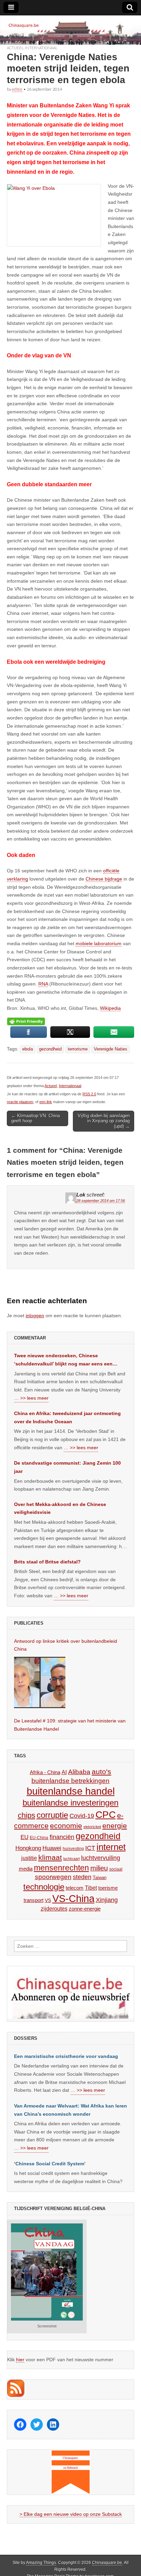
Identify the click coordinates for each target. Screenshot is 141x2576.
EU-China (39, 1838)
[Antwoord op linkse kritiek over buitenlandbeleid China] (40, 1682)
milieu (99, 1868)
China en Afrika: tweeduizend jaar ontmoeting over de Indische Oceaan (67, 1417)
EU (24, 1837)
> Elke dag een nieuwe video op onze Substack (71, 2514)
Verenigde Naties (111, 1049)
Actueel (15, 48)
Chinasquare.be (107, 2563)
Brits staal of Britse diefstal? (47, 1562)
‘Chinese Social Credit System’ (50, 2164)
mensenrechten (61, 1868)
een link (46, 1102)
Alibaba (79, 1772)
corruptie (52, 1815)
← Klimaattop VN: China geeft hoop (36, 1118)
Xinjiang (107, 1900)
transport (34, 1900)
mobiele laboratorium (99, 943)
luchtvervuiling (101, 1858)
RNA (43, 984)
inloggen (35, 1316)
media (26, 1869)
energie (115, 1826)
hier (20, 2360)
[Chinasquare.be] (70, 30)
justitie (29, 1858)
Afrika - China (45, 1772)
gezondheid (50, 1049)
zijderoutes (54, 1908)
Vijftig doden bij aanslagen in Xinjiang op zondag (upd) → (104, 1121)
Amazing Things (41, 2563)
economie (66, 1826)
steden (82, 1877)
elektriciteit (92, 1827)
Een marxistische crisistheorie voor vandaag (66, 2056)
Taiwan (100, 1878)
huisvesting (73, 1848)
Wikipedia (110, 1008)
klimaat (50, 1858)
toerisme (108, 1888)
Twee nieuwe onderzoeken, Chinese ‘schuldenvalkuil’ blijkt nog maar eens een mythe (63, 1360)
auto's (101, 1772)
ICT (90, 1848)
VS (48, 1900)
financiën (62, 1837)
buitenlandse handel (71, 1791)
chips (27, 1815)
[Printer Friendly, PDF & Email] (26, 1021)
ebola (28, 1049)
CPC (106, 1814)
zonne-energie (85, 1909)
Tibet (91, 1888)
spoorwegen (53, 1877)
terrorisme (78, 1049)
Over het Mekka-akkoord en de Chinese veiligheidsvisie (60, 1508)
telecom (75, 1888)
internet (111, 1847)
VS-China (73, 1898)
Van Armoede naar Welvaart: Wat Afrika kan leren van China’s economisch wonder (70, 2110)
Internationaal (41, 48)
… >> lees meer (31, 1398)
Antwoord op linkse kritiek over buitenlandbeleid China (66, 1645)
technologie (44, 1887)
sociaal (116, 1869)
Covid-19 (82, 1816)
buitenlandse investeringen (70, 1803)
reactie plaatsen (20, 1102)
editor (17, 89)
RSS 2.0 (89, 1094)
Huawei (52, 1848)
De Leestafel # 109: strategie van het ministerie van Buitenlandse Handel (70, 1725)
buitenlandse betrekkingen (70, 1781)
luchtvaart (72, 1859)
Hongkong (28, 1848)
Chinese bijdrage (104, 879)
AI (64, 1772)
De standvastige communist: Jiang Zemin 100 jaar (67, 1467)
